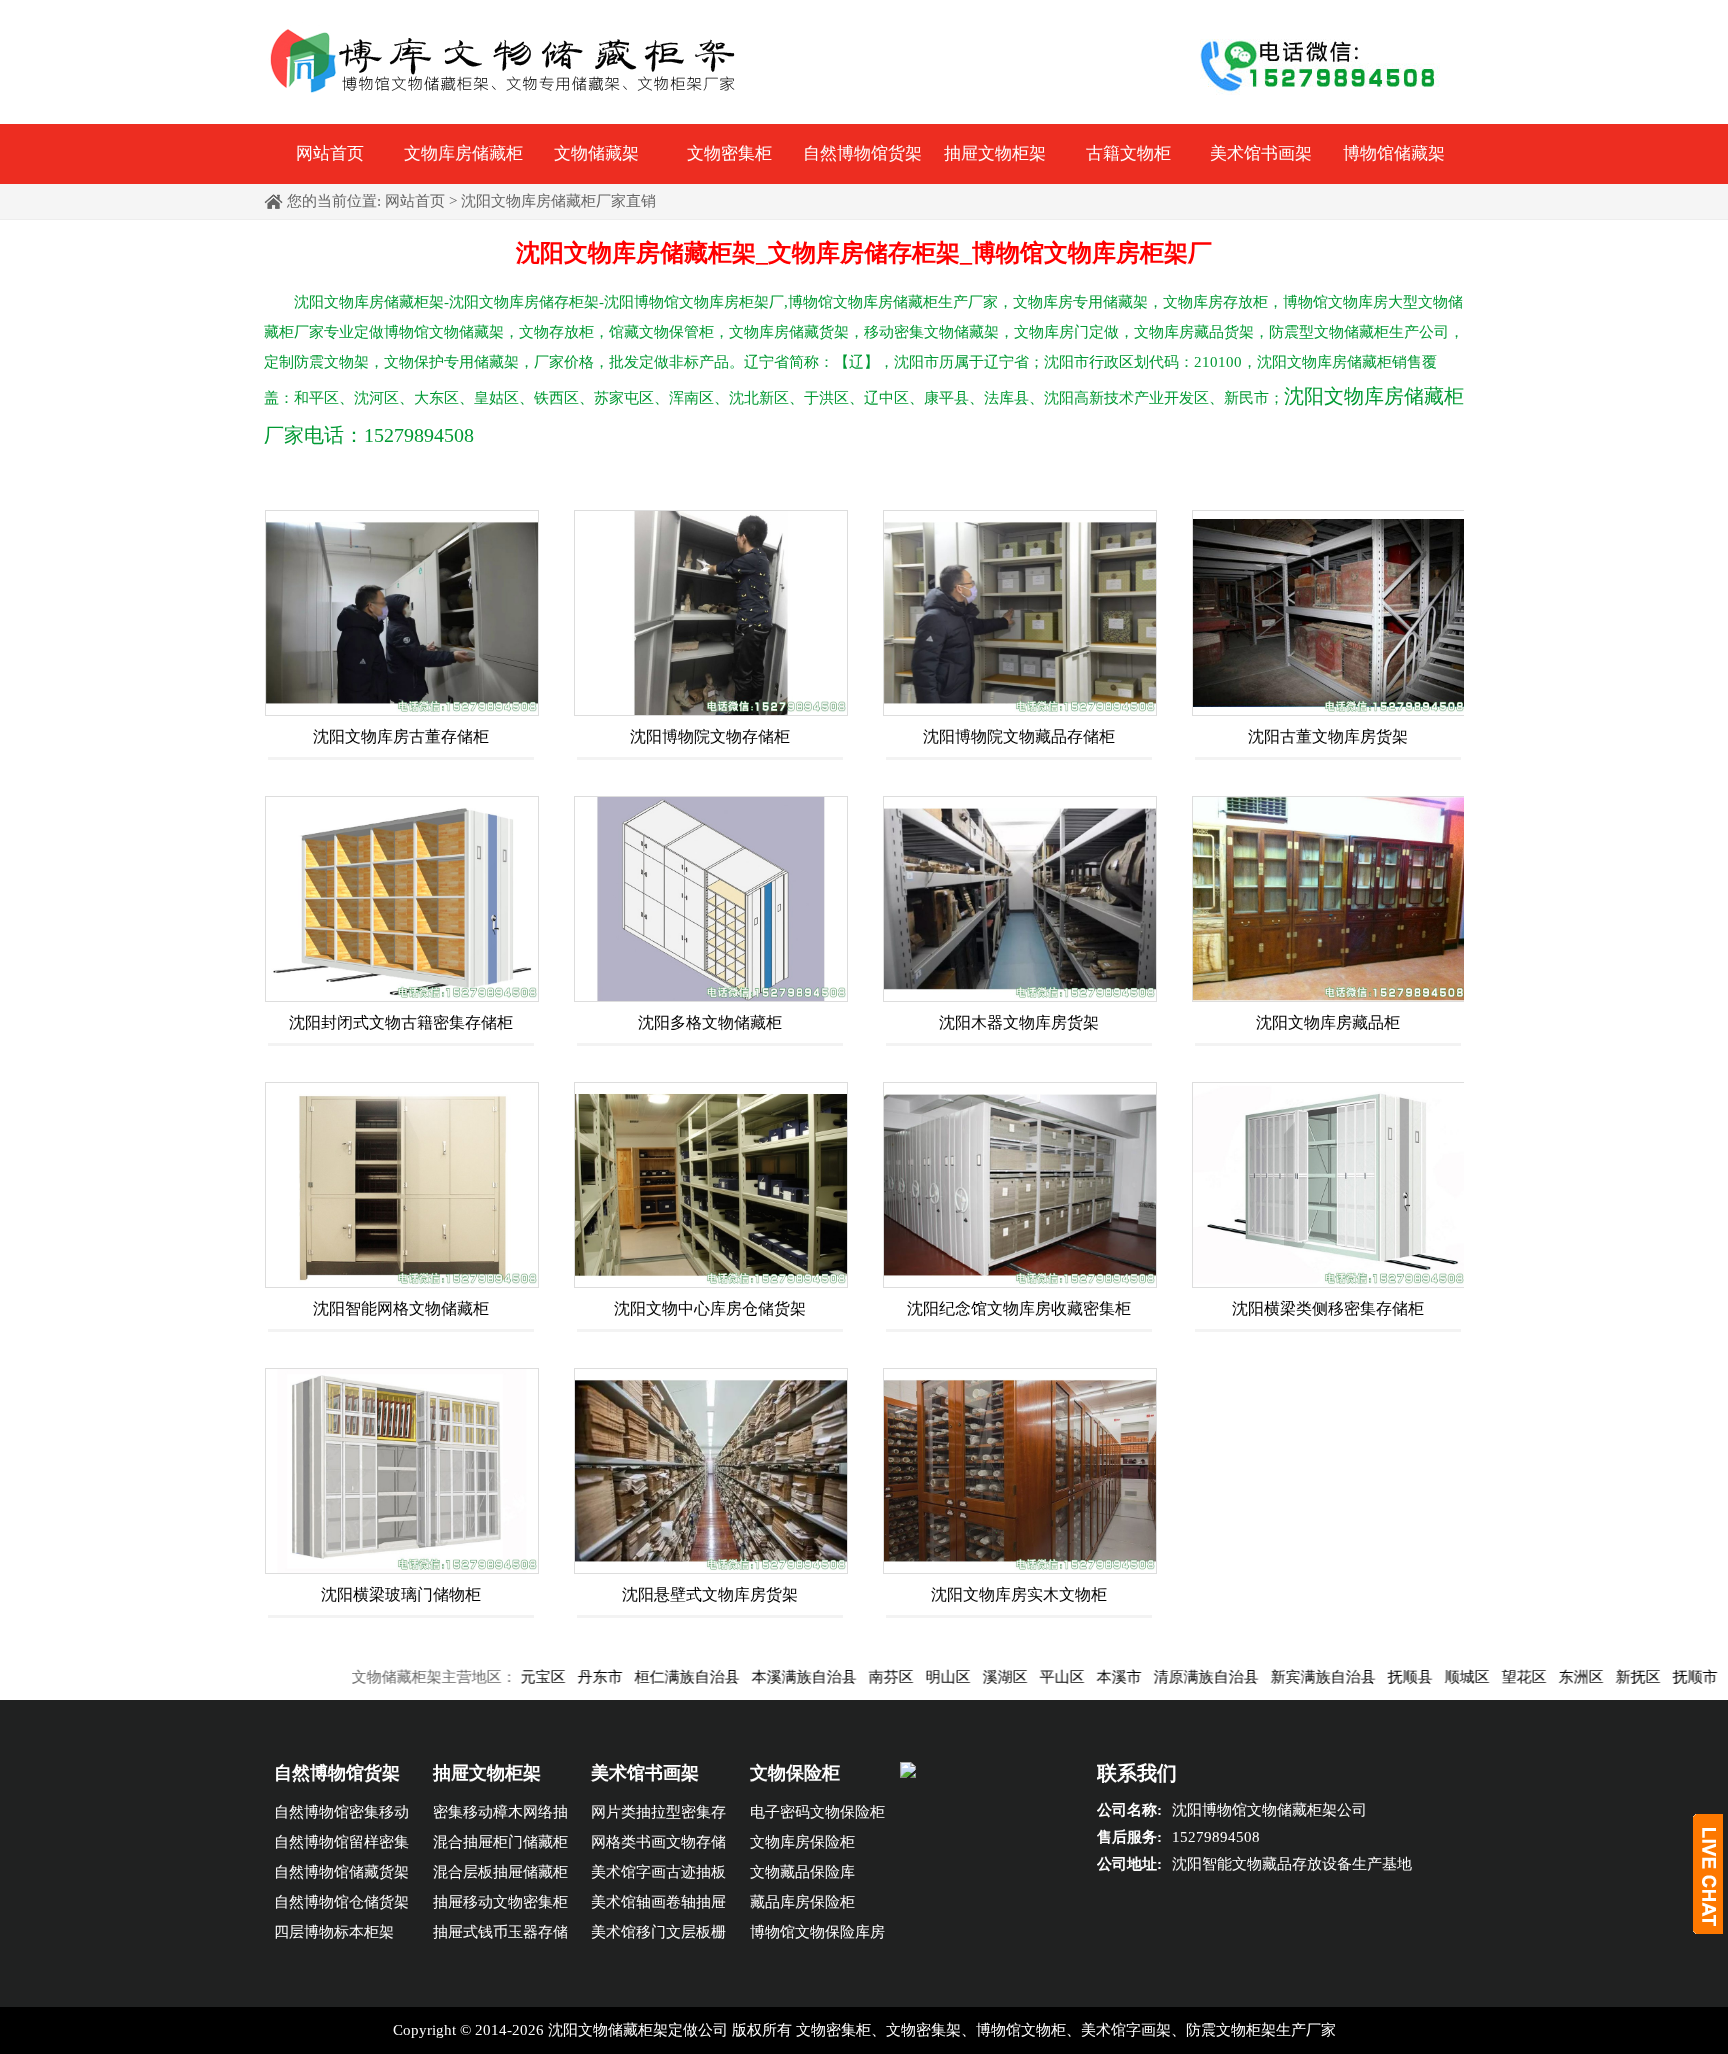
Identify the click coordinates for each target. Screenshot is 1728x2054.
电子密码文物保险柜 (817, 1812)
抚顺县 (1341, 1677)
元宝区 (474, 1677)
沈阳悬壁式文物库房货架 (710, 1594)
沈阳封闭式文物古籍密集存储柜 (401, 1022)
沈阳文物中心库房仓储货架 (710, 1308)
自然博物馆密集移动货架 (341, 1815)
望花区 (1455, 1677)
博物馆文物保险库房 (817, 1932)
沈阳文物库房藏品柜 (1328, 1022)
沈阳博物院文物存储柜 (710, 736)
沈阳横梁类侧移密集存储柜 (1328, 1308)
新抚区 (1569, 1677)
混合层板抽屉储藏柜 (500, 1872)
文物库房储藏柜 (463, 153)
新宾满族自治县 (1254, 1677)
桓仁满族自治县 (618, 1677)
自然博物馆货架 (862, 153)
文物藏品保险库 (802, 1872)
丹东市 (531, 1677)
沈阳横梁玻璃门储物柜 (401, 1594)
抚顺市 (1626, 1677)
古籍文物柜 (1128, 153)
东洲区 (1512, 1677)
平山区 (993, 1677)
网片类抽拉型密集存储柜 (658, 1815)
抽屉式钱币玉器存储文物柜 (500, 1935)
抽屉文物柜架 (995, 153)
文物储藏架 (596, 153)
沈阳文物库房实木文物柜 (1019, 1594)
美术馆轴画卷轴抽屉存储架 (658, 1905)
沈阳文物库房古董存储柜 (401, 736)
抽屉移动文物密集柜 (500, 1902)
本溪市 (1050, 1677)
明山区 (879, 1677)
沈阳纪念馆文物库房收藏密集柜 (1019, 1308)
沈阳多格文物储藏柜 (710, 1022)
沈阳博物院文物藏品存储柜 (1019, 736)
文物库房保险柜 (802, 1842)
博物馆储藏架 (1394, 153)
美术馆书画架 (1261, 153)
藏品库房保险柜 (802, 1902)
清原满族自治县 (1137, 1677)
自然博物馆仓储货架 (341, 1902)
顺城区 (1398, 1677)
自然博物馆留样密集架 (341, 1845)
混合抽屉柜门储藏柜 (500, 1842)
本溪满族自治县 (735, 1677)
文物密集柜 (729, 153)
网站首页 (330, 153)
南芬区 (822, 1677)
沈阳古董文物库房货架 (1328, 736)
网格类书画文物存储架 (658, 1845)
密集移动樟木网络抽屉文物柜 (500, 1815)
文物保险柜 (795, 1773)
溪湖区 (936, 1677)
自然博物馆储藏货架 (341, 1872)
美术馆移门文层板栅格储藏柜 (658, 1935)
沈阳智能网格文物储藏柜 (401, 1308)
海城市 (1683, 1677)
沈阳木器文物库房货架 (1019, 1022)
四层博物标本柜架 (334, 1932)
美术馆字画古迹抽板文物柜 (658, 1875)
